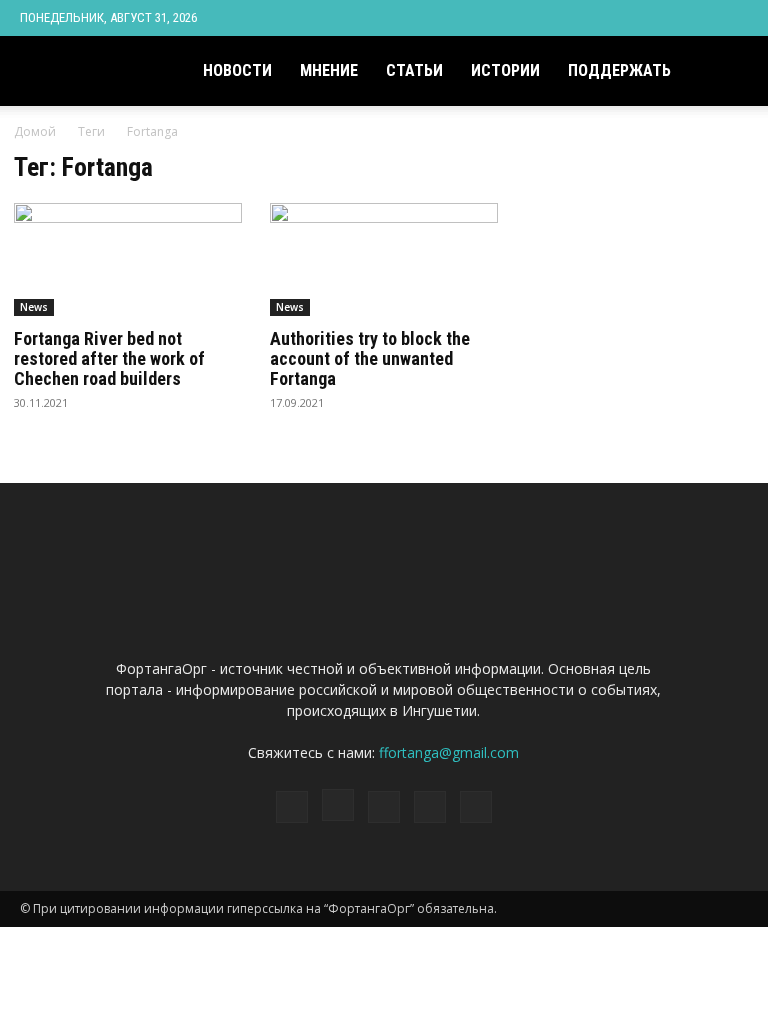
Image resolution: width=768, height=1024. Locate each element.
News (34, 307)
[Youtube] (733, 18)
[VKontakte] (700, 18)
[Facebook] (601, 18)
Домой (35, 131)
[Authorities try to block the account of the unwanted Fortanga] (384, 259)
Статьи (414, 70)
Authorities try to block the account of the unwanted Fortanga (370, 358)
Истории (505, 70)
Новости (237, 70)
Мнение (329, 70)
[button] (724, 71)
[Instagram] (634, 18)
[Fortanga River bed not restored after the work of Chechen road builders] (128, 259)
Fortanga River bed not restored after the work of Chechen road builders (109, 358)
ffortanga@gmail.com (449, 752)
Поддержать (619, 70)
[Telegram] (667, 18)
